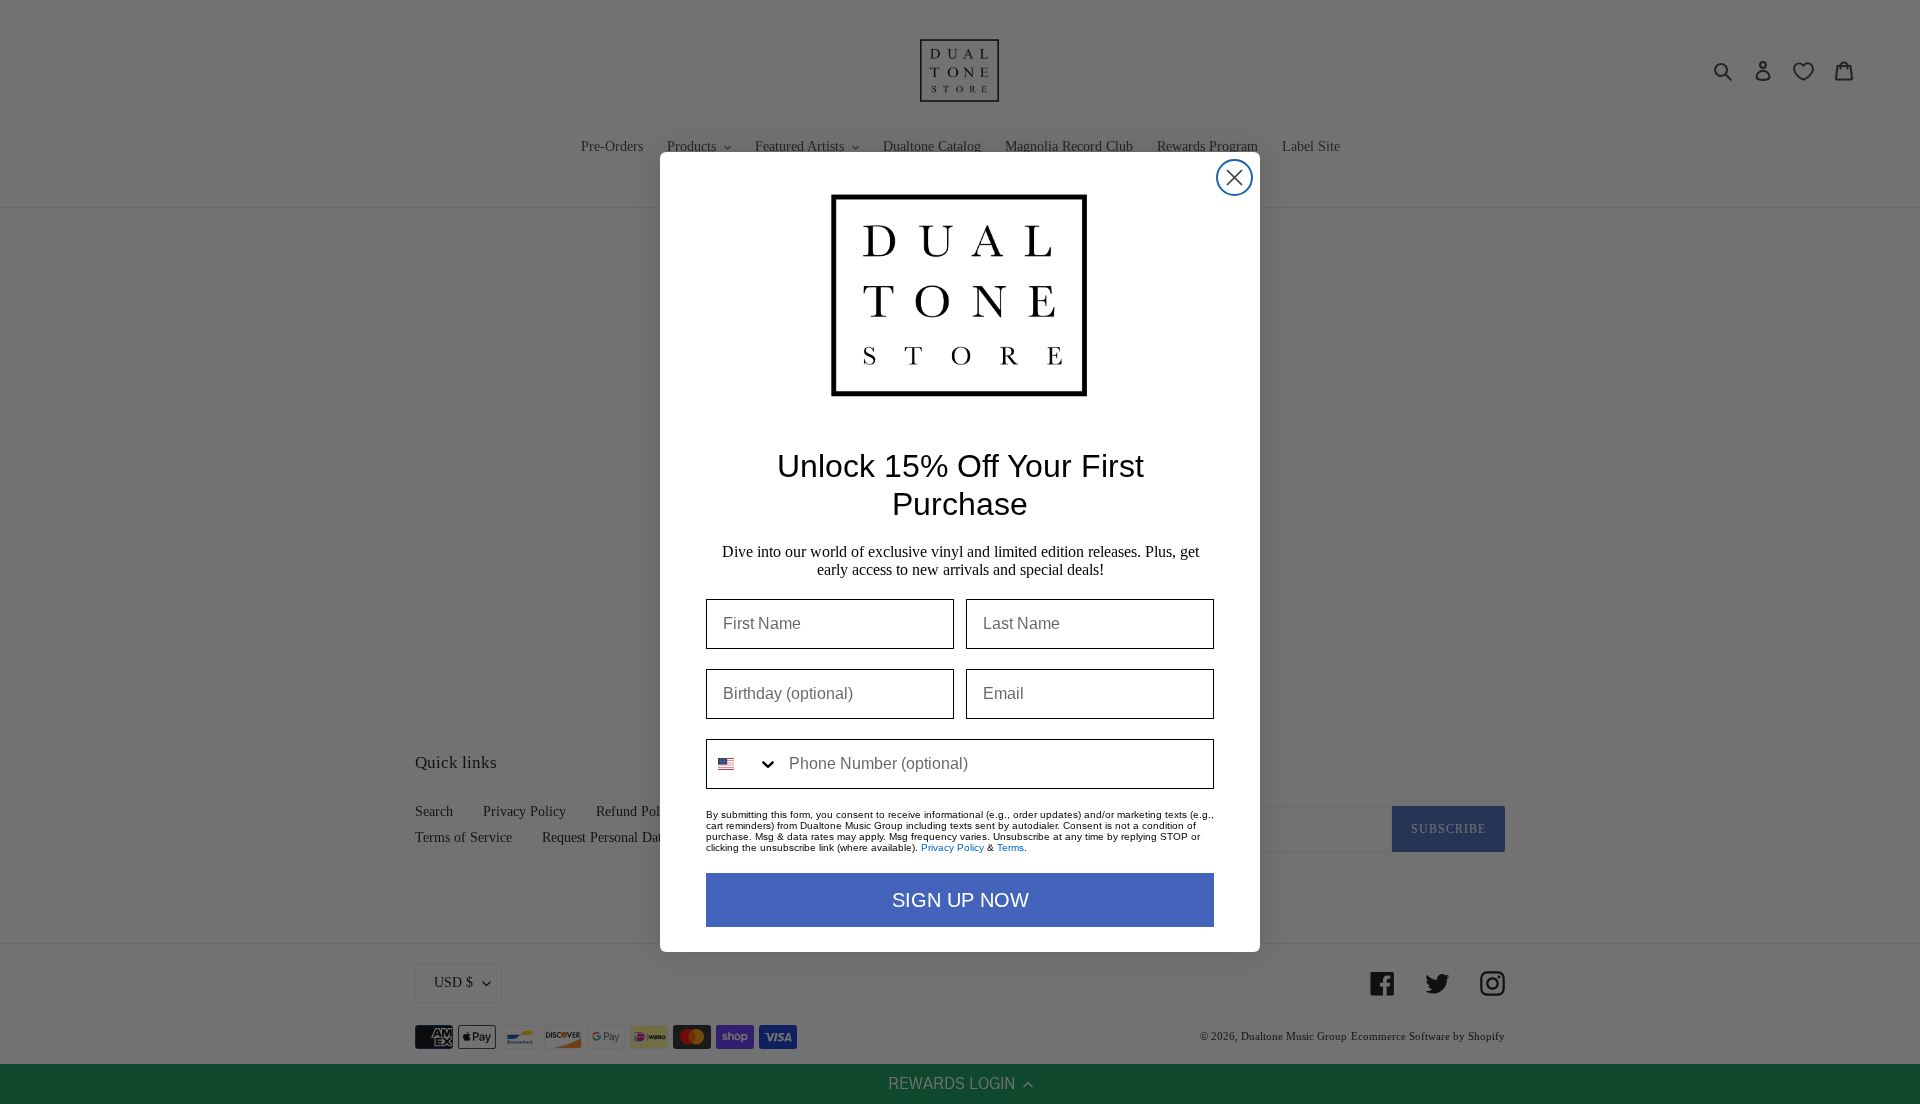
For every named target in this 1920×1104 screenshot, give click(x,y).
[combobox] (743, 764)
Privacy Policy (952, 847)
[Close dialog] (1234, 177)
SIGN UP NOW (960, 900)
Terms (1010, 847)
